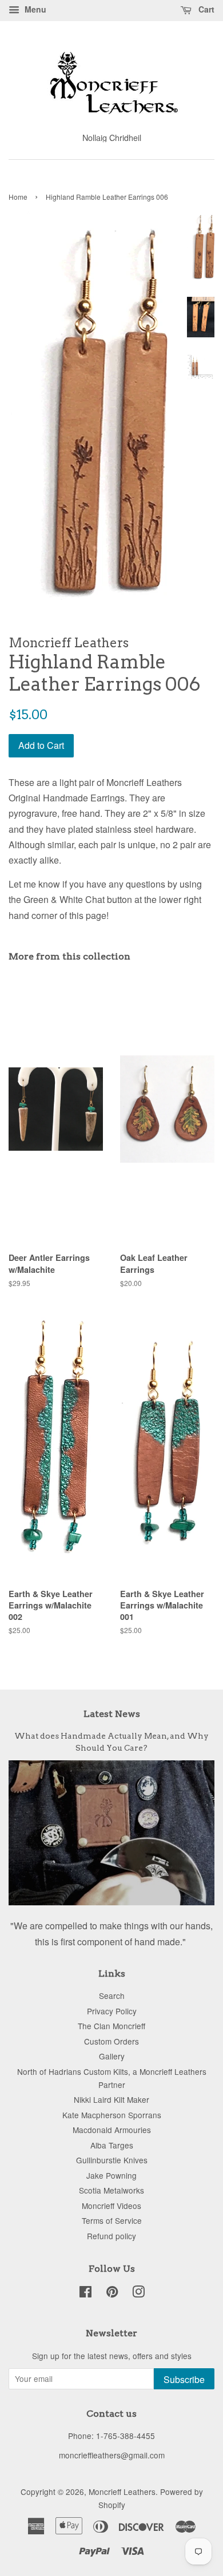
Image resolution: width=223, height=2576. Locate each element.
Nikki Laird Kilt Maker (111, 2099)
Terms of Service (112, 2220)
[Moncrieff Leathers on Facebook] (85, 2293)
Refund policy (111, 2236)
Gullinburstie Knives (112, 2160)
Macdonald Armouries (112, 2130)
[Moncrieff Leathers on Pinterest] (112, 2293)
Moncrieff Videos (111, 2206)
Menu (34, 9)
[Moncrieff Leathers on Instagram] (138, 2293)
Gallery (112, 2056)
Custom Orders (111, 2041)
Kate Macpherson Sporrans (112, 2115)
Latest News (112, 1714)
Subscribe (184, 2379)
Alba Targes (112, 2145)
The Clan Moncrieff (111, 2026)
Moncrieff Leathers (122, 2492)
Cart (205, 9)
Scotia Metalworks (111, 2190)
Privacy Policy (112, 2011)
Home (18, 197)
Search (112, 1996)
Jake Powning (111, 2175)
